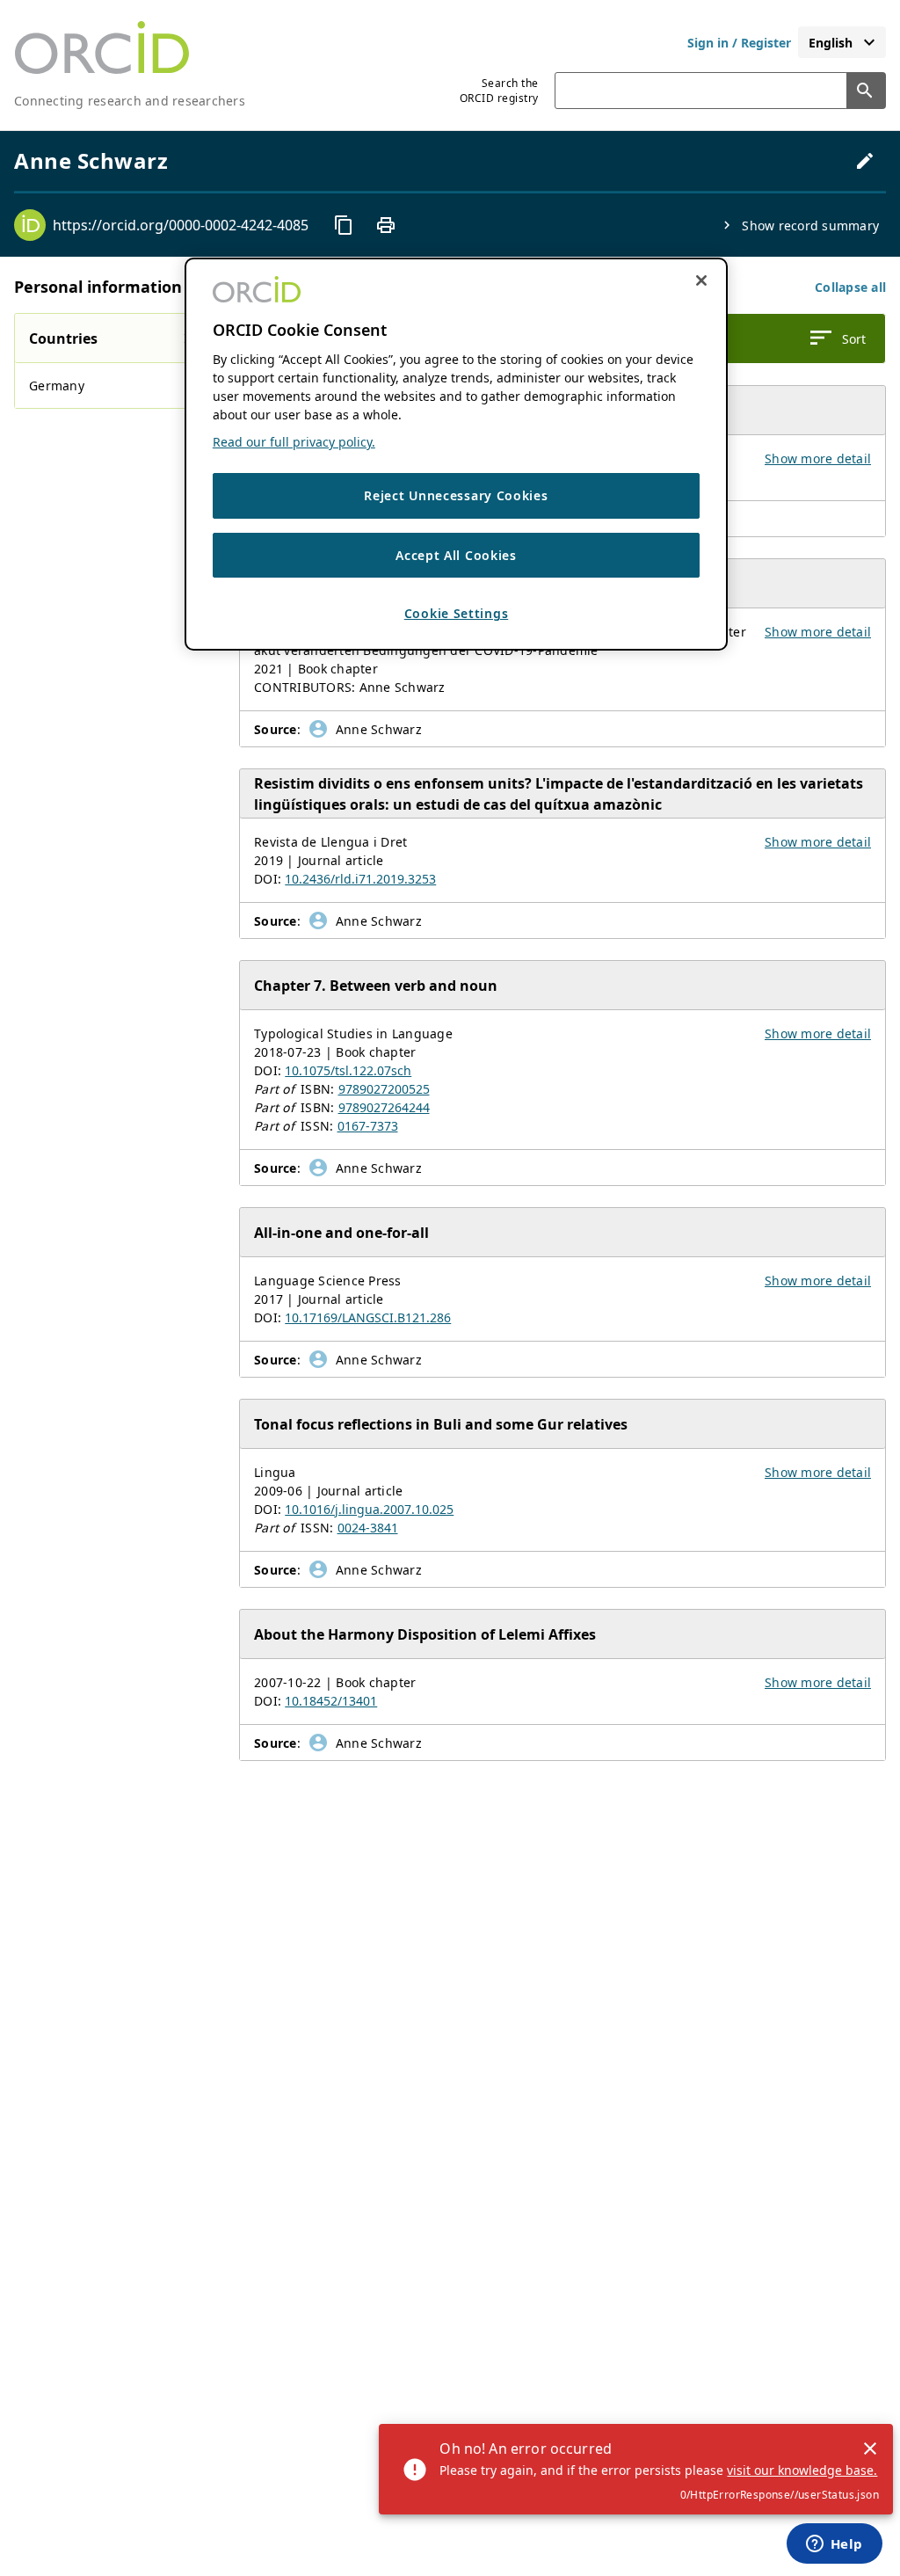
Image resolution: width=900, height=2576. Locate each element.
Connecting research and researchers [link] (130, 101)
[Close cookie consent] (701, 280)
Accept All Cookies (456, 555)
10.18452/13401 (331, 1701)
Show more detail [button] (818, 458)
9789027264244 (384, 1107)
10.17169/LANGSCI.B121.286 (368, 1317)
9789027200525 (384, 1089)
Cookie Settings (457, 613)
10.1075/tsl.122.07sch (348, 1070)
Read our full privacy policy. (294, 442)
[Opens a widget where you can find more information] (834, 2545)
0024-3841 (368, 1528)
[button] (850, 287)
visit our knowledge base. (802, 2470)
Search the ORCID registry (499, 91)
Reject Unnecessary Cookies (456, 495)
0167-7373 (368, 1126)
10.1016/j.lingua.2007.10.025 (369, 1509)
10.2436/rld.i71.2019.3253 (360, 879)
